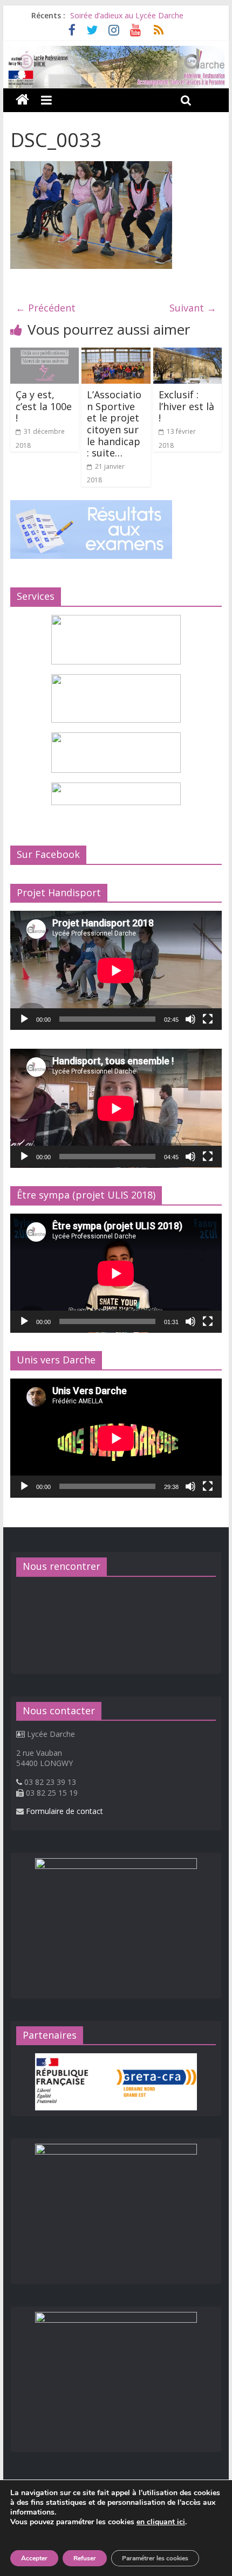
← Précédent (46, 308)
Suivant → (193, 308)
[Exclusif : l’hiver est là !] (187, 354)
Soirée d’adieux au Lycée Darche (127, 15)
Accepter (34, 2558)
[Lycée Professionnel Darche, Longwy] (116, 52)
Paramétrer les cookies (155, 2558)
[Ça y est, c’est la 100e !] (45, 354)
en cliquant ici (161, 2522)
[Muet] (190, 1019)
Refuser (85, 2558)
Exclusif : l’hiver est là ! (186, 406)
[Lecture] (24, 1019)
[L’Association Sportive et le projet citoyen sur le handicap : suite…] (116, 354)
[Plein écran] (208, 1019)
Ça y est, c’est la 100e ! (44, 406)
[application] (116, 970)
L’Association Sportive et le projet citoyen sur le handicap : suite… (114, 424)
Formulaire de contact (64, 1811)
